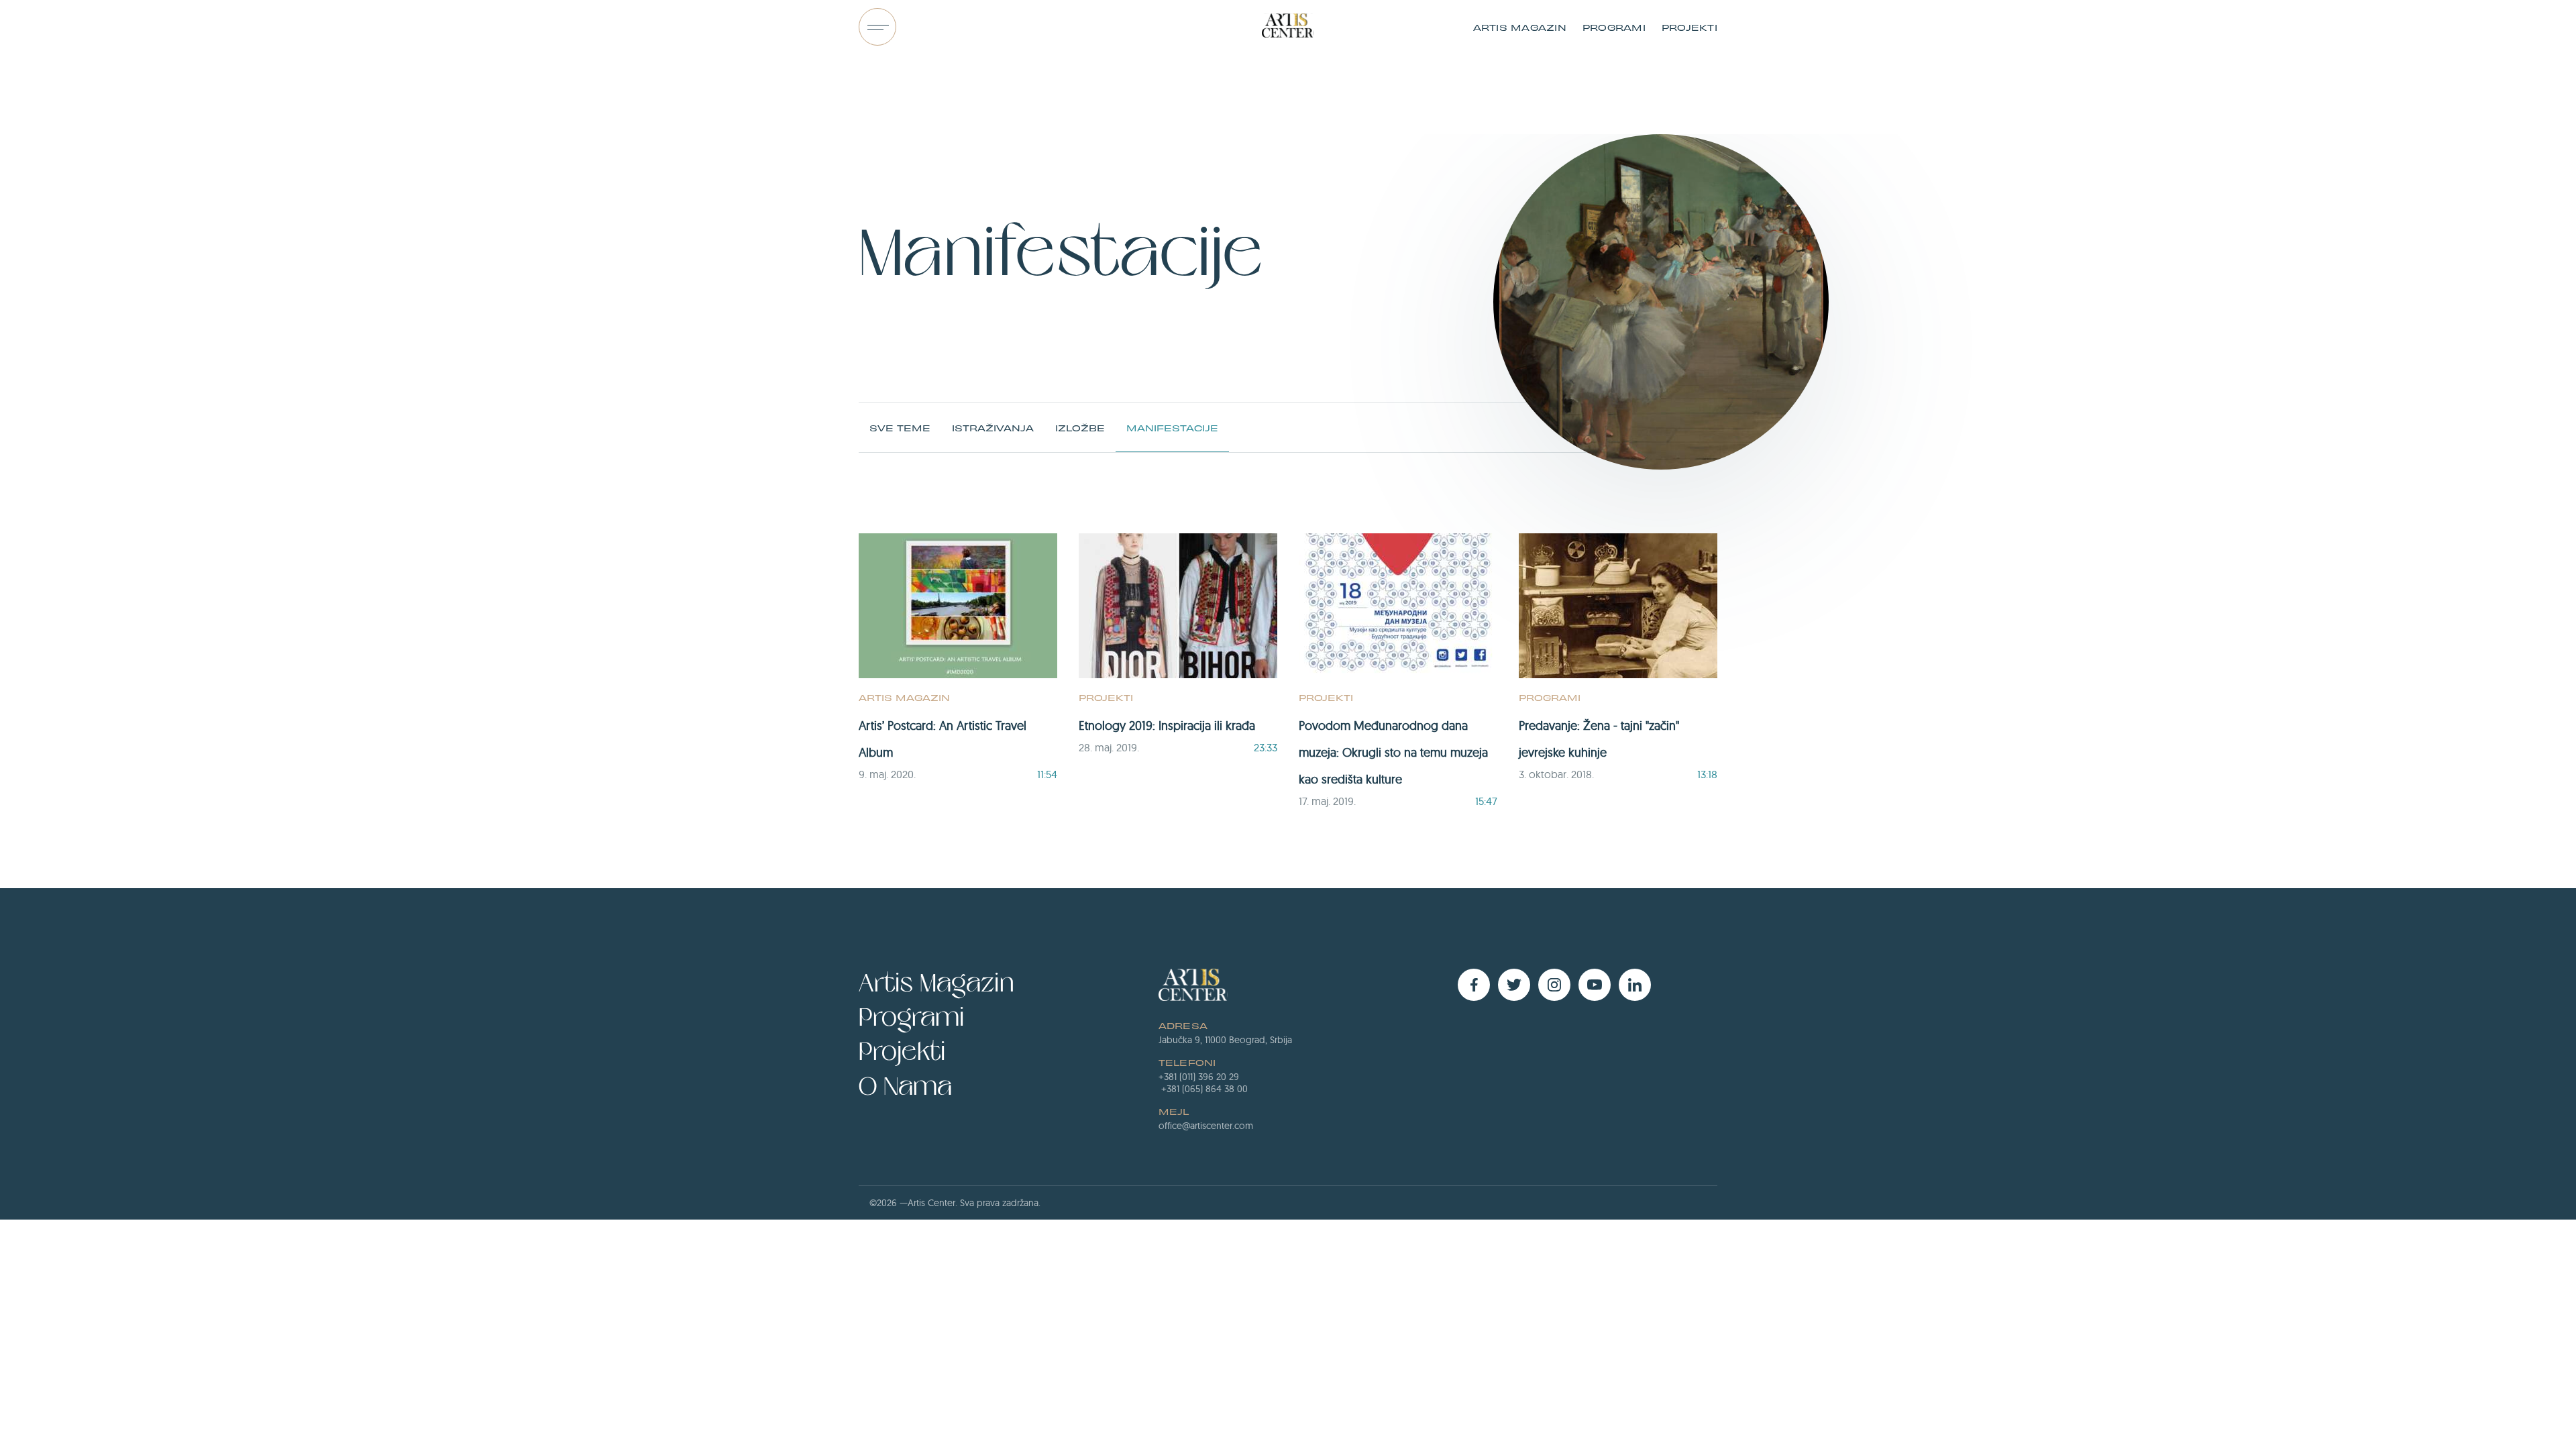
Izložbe (1080, 428)
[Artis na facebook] (1474, 985)
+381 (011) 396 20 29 (1199, 1077)
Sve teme (900, 428)
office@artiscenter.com (1206, 1126)
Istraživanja (993, 428)
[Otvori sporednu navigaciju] (877, 27)
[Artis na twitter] (1514, 985)
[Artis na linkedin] (1635, 985)
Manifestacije (1172, 428)
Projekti (1689, 27)
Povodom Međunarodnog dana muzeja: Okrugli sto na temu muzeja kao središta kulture (1393, 752)
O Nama (905, 1086)
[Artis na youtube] (1595, 985)
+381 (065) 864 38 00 (1204, 1089)
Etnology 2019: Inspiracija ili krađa (1167, 726)
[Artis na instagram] (1554, 985)
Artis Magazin (1520, 27)
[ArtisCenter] (1288, 27)
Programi (1614, 27)
